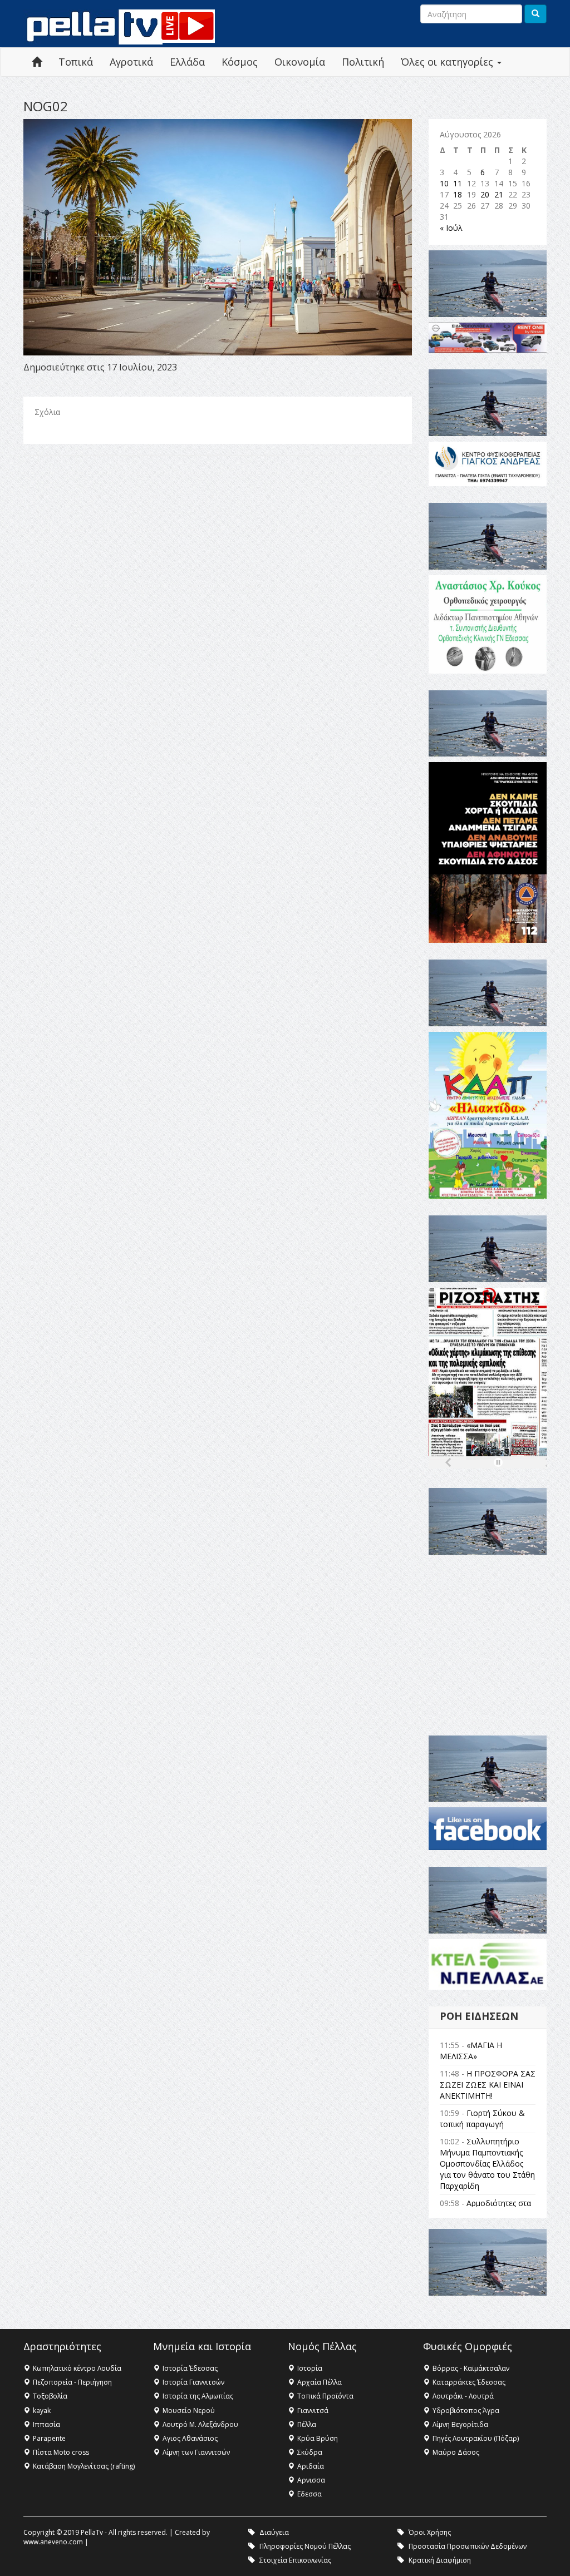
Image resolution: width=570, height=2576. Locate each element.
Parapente (49, 2438)
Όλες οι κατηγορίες (448, 62)
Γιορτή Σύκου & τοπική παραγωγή (482, 2118)
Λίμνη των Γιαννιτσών (196, 2452)
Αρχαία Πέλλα (320, 2382)
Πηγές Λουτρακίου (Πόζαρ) (476, 2438)
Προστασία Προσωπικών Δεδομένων (468, 2546)
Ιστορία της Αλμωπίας (198, 2396)
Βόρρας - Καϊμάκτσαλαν (471, 2368)
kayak (42, 2411)
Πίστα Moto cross (61, 2452)
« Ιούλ (451, 228)
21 (499, 194)
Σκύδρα (310, 2452)
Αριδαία (311, 2466)
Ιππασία (46, 2424)
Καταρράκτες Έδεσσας (469, 2382)
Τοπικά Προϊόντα (325, 2396)
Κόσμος (240, 62)
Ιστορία (310, 2368)
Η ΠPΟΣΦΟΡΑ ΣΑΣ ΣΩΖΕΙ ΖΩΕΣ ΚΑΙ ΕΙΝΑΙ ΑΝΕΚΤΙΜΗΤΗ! (488, 2085)
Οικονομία (300, 62)
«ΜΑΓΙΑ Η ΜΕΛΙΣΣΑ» (471, 2051)
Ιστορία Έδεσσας (190, 2368)
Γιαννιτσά (313, 2411)
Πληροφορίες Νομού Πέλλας (305, 2546)
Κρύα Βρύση (318, 2438)
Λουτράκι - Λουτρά (463, 2396)
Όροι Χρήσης (430, 2532)
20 (485, 194)
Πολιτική (363, 62)
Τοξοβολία (50, 2396)
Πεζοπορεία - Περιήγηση (72, 2382)
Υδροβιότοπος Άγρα (466, 2411)
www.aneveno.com (53, 2542)
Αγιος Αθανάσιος (190, 2438)
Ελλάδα (187, 62)
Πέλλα (307, 2424)
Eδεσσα (309, 2494)
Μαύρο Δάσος (456, 2452)
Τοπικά (76, 62)
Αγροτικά (131, 62)
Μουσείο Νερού (189, 2411)
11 (458, 183)
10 (444, 183)
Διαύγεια (274, 2532)
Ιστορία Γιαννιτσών (193, 2382)
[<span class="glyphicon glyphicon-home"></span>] (37, 62)
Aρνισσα (311, 2480)
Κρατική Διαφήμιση (440, 2560)
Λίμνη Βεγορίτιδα (460, 2424)
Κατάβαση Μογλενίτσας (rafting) (84, 2466)
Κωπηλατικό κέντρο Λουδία (77, 2368)
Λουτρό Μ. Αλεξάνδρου (200, 2424)
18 (458, 194)
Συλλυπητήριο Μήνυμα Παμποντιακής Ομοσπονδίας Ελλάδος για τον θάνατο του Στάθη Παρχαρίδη (487, 2164)
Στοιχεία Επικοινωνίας (295, 2560)
